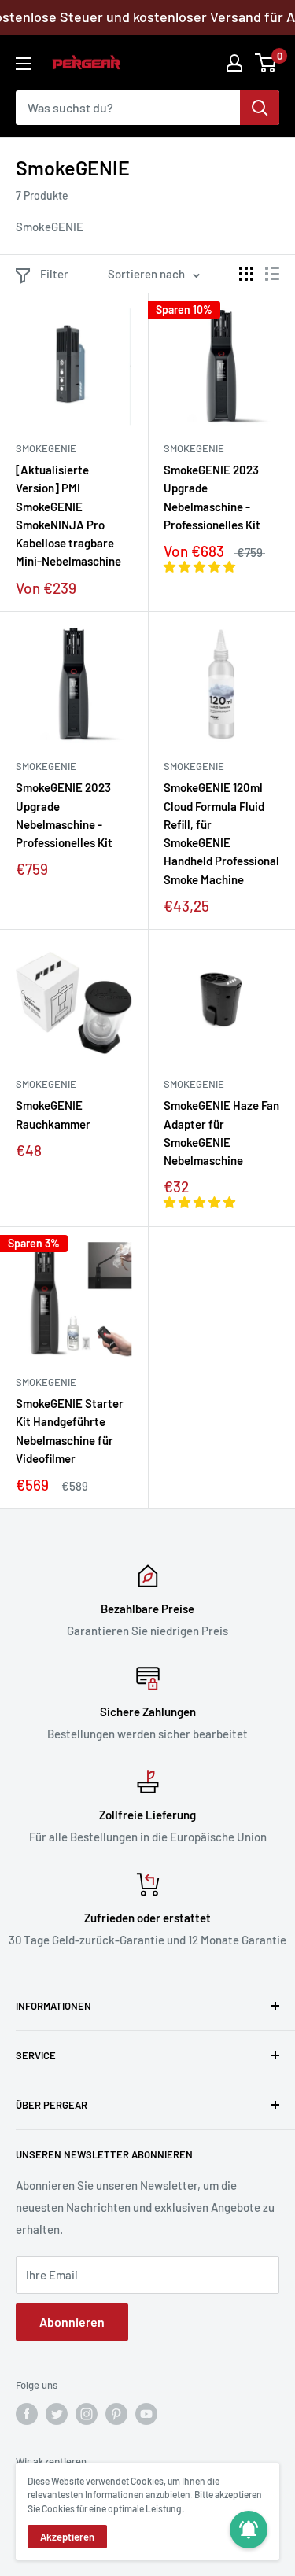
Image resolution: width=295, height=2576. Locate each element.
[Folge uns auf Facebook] (27, 2414)
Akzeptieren (67, 2537)
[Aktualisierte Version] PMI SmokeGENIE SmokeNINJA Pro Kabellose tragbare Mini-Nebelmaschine (68, 515)
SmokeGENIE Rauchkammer (53, 1114)
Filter (54, 274)
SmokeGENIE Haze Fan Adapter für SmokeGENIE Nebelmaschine (221, 1133)
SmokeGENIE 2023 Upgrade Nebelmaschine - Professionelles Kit (212, 497)
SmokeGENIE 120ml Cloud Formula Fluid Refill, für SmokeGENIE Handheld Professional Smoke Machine (221, 833)
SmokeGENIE (46, 448)
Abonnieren (72, 2322)
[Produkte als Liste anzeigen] (272, 274)
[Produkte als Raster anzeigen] (246, 274)
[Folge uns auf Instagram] (87, 2414)
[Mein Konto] (234, 63)
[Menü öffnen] (24, 64)
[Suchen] (260, 108)
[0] (266, 63)
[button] (201, 566)
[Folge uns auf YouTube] (146, 2414)
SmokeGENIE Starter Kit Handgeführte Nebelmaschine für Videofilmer (70, 1431)
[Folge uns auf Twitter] (57, 2414)
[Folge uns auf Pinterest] (116, 2414)
